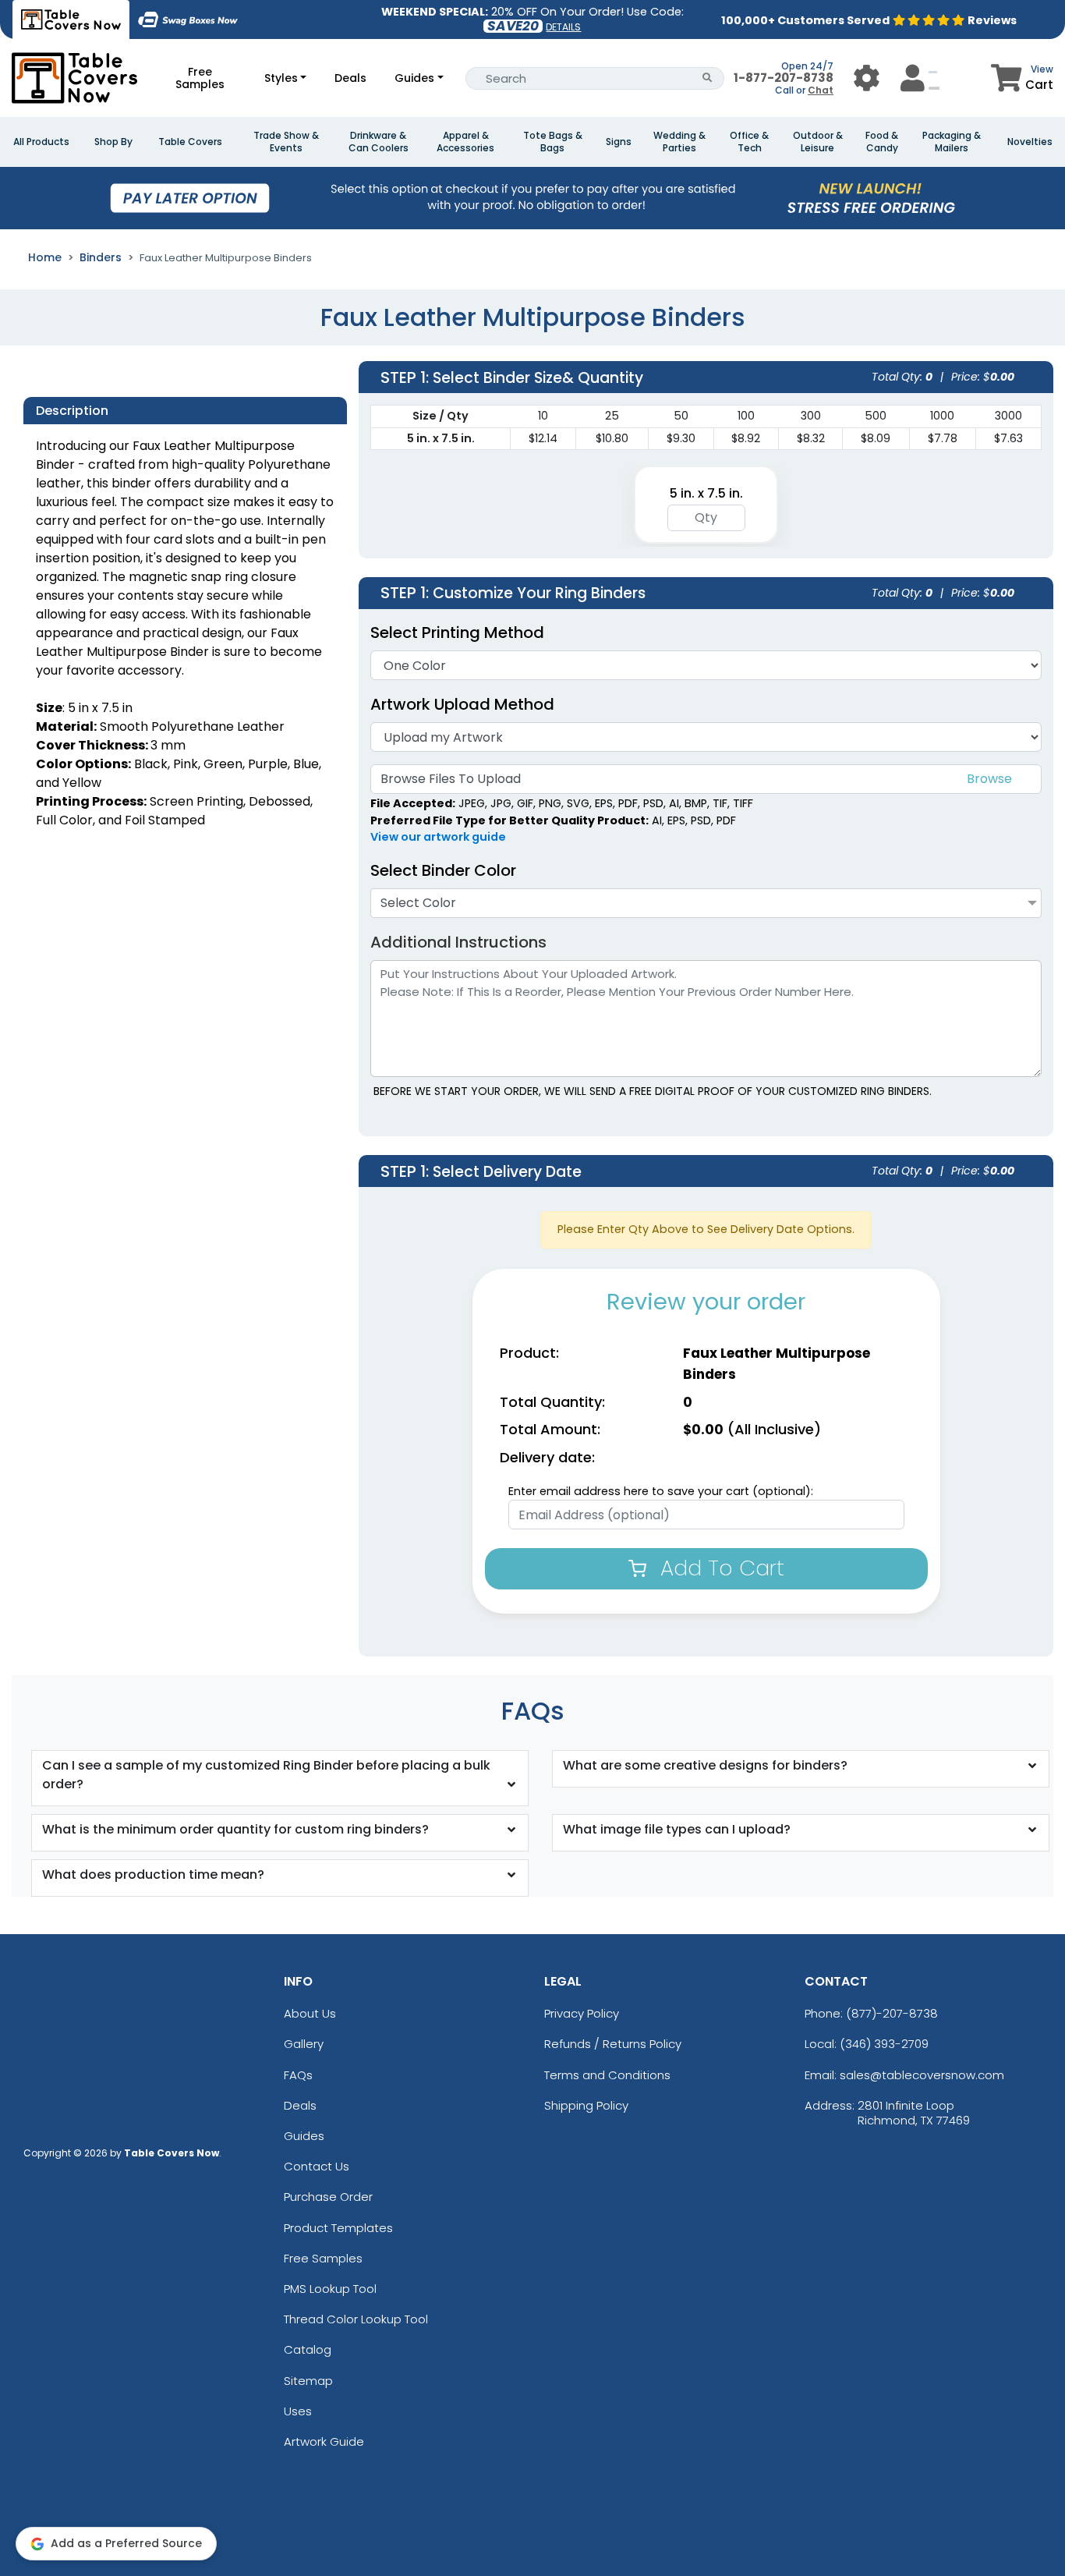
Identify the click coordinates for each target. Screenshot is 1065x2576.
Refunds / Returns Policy (613, 2044)
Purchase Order (328, 2197)
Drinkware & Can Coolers (379, 142)
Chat (821, 90)
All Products (41, 142)
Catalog (308, 2349)
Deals (350, 78)
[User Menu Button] (867, 78)
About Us (310, 2013)
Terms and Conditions (607, 2075)
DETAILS (563, 27)
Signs (619, 142)
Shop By (113, 142)
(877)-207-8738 (892, 2013)
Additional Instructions (458, 942)
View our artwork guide (438, 837)
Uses (298, 2411)
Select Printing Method (457, 632)
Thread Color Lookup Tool (356, 2319)
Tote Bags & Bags (553, 142)
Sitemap (308, 2381)
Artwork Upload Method (462, 704)
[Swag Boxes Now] (188, 19)
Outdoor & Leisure (818, 142)
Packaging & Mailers (952, 142)
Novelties (1030, 142)
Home (45, 257)
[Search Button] (708, 78)
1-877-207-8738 (784, 78)
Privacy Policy (582, 2013)
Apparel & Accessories (465, 142)
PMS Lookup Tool (330, 2289)
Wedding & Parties (679, 142)
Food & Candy (882, 142)
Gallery (304, 2044)
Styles (281, 78)
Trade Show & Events (286, 142)
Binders (101, 257)
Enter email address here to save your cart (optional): (661, 1491)
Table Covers (190, 142)
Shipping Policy (586, 2105)
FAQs (298, 2075)
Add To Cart (719, 1568)
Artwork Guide (324, 2441)
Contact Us (317, 2166)
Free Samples (200, 78)
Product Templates (338, 2228)
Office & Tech (749, 142)
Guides (414, 78)
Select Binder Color (443, 870)
